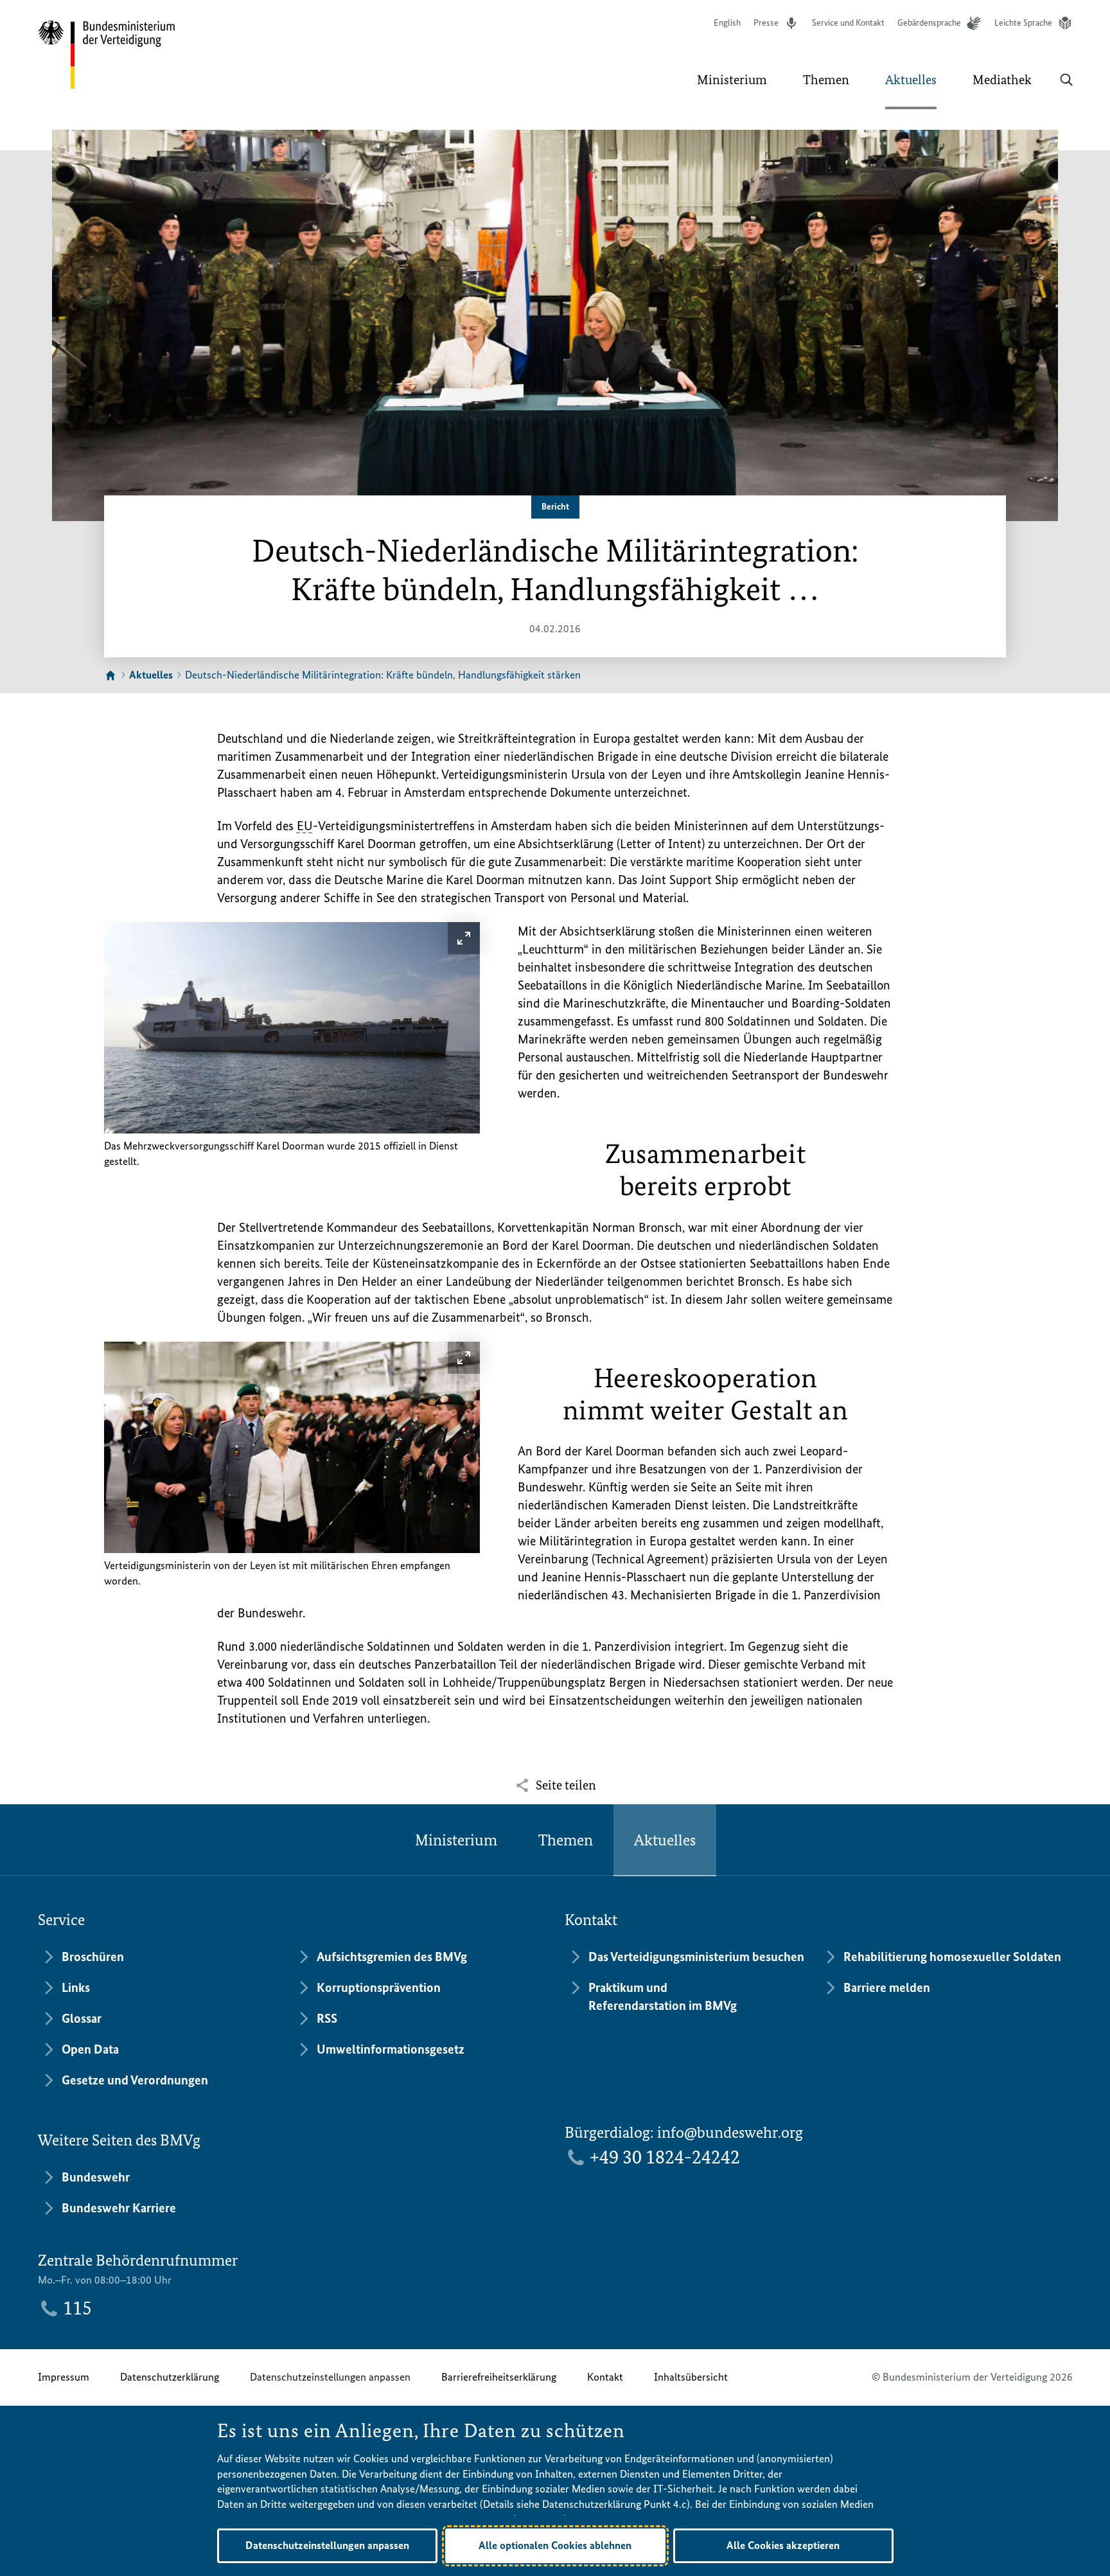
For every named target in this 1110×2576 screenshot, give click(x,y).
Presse (766, 23)
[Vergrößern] (464, 938)
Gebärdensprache (929, 23)
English (727, 23)
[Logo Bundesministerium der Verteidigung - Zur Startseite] (107, 55)
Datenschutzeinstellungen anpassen (330, 2377)
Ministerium (456, 1840)
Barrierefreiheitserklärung (499, 2377)
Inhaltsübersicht (691, 2377)
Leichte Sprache (1023, 23)
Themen (566, 1840)
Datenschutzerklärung (170, 2377)
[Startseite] (110, 676)
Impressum (64, 2377)
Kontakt (605, 2377)
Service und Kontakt (848, 23)
